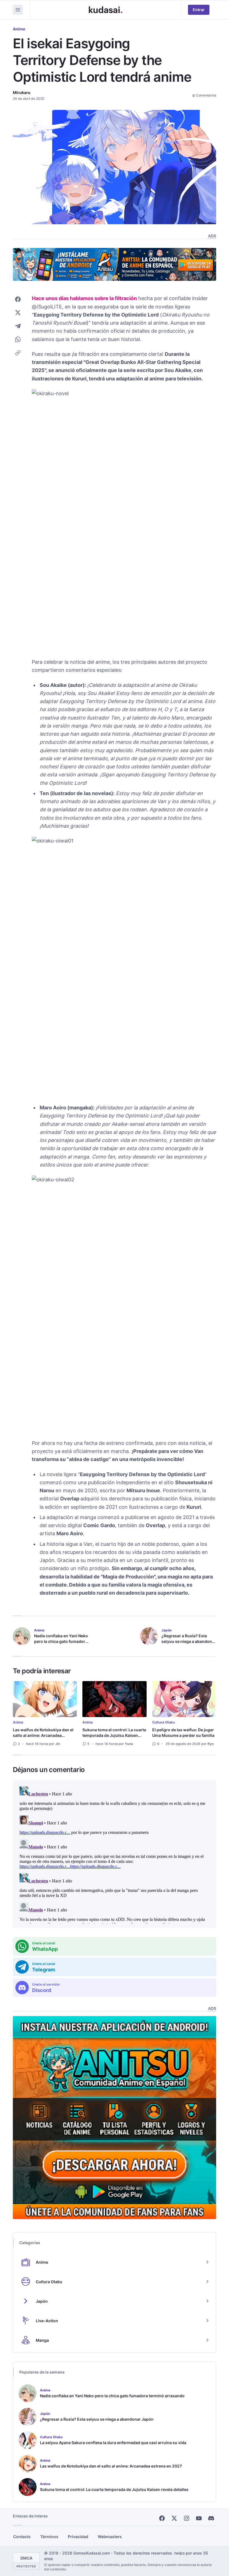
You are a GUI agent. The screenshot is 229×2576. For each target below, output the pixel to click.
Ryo (211, 1744)
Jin (58, 1744)
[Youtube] (199, 2518)
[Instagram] (187, 2518)
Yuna (129, 1744)
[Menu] (18, 10)
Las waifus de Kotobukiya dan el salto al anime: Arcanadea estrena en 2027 (43, 1735)
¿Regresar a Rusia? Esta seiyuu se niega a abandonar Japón (189, 1641)
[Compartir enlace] (18, 353)
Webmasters (110, 2537)
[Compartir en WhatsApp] (18, 339)
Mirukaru (22, 92)
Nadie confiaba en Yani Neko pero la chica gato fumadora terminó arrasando (61, 1641)
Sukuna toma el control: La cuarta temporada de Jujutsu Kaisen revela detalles (114, 1735)
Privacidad (78, 2537)
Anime (19, 29)
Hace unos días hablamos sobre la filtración (84, 298)
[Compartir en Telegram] (18, 326)
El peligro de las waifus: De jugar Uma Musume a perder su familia (183, 1733)
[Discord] (211, 2518)
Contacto (22, 2537)
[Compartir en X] (18, 313)
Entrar (199, 10)
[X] (174, 2518)
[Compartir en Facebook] (18, 299)
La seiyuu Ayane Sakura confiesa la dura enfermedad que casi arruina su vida (113, 2443)
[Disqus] (115, 1854)
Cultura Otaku (164, 1722)
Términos (49, 2537)
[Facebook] (162, 2518)
